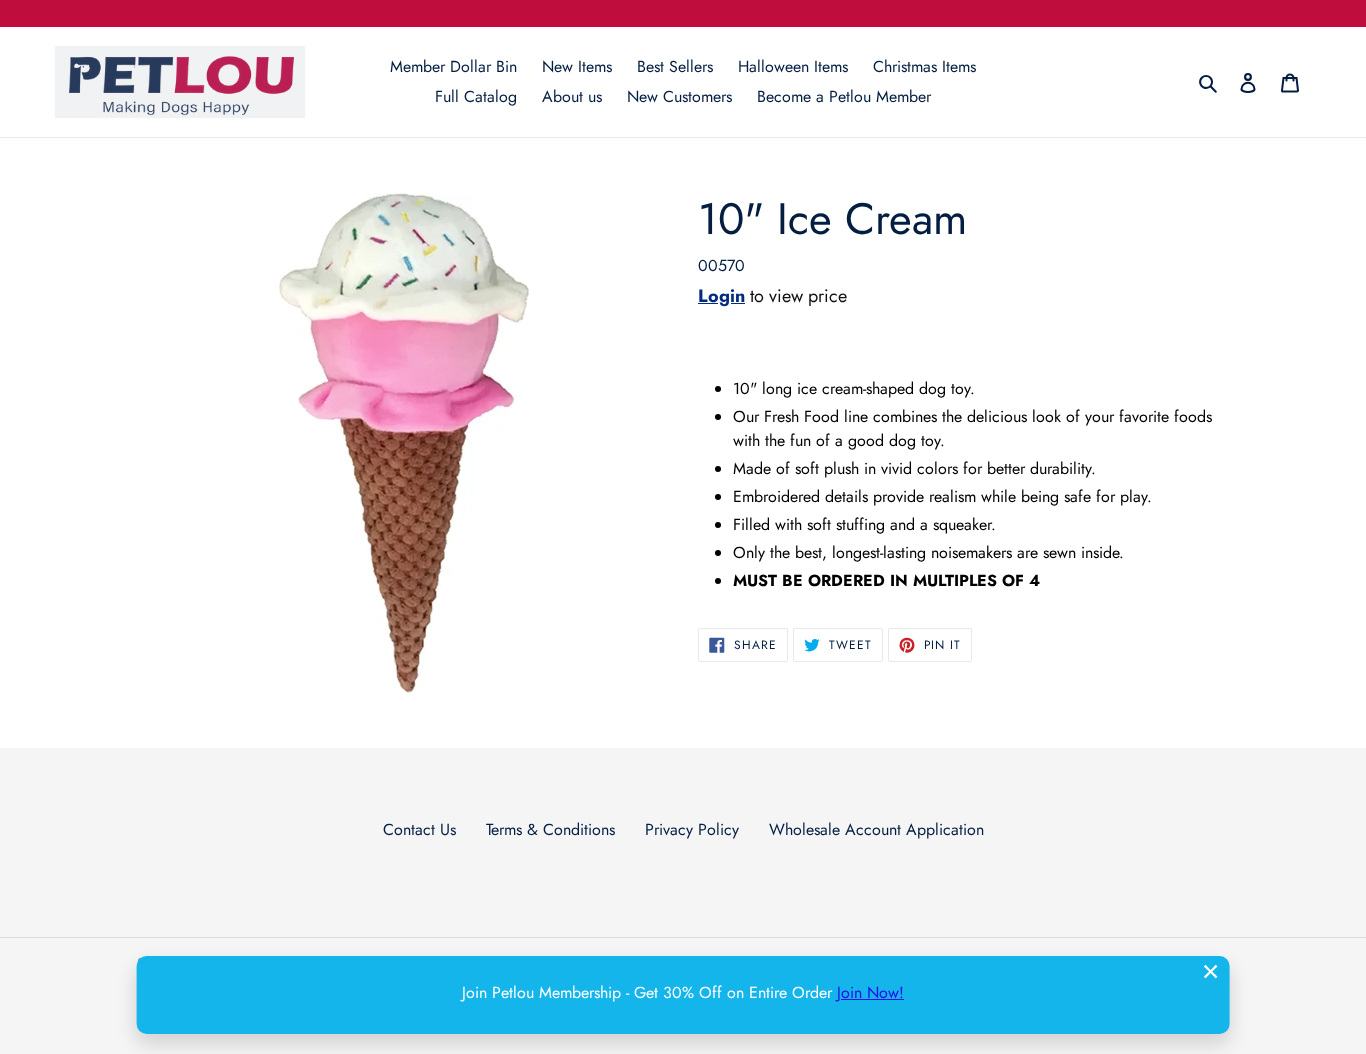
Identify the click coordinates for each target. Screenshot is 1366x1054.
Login (721, 296)
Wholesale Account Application (876, 829)
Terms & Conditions (550, 829)
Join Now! (870, 992)
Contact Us (419, 829)
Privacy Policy (692, 829)
